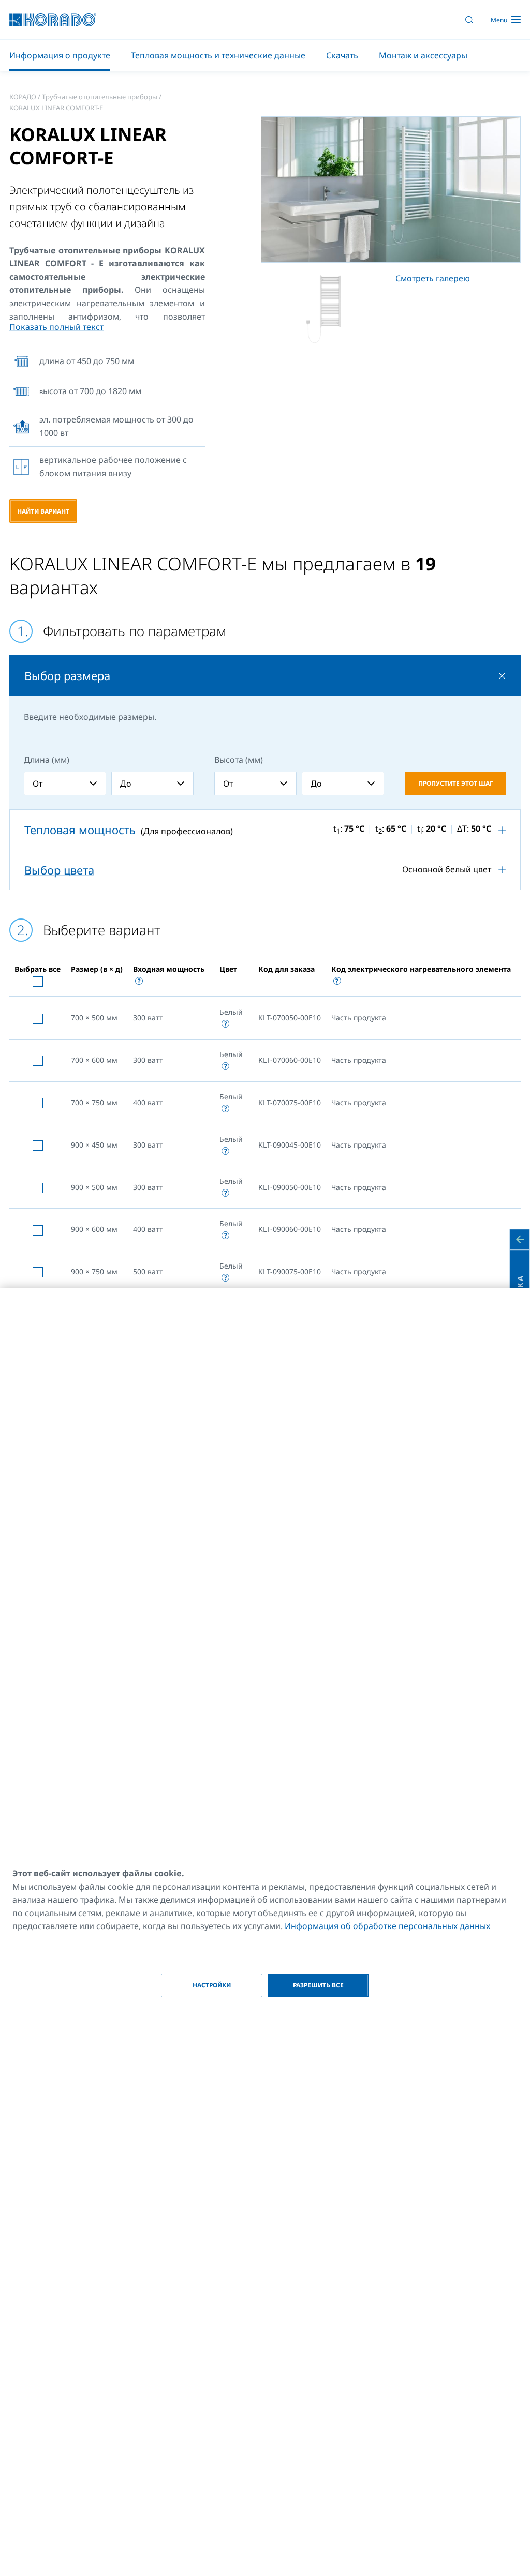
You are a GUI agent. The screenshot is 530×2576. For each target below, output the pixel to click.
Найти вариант (43, 511)
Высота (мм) (239, 760)
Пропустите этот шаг (456, 783)
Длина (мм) (47, 760)
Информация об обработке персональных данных (387, 1926)
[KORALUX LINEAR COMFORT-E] (323, 307)
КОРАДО (23, 97)
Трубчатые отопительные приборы (100, 97)
